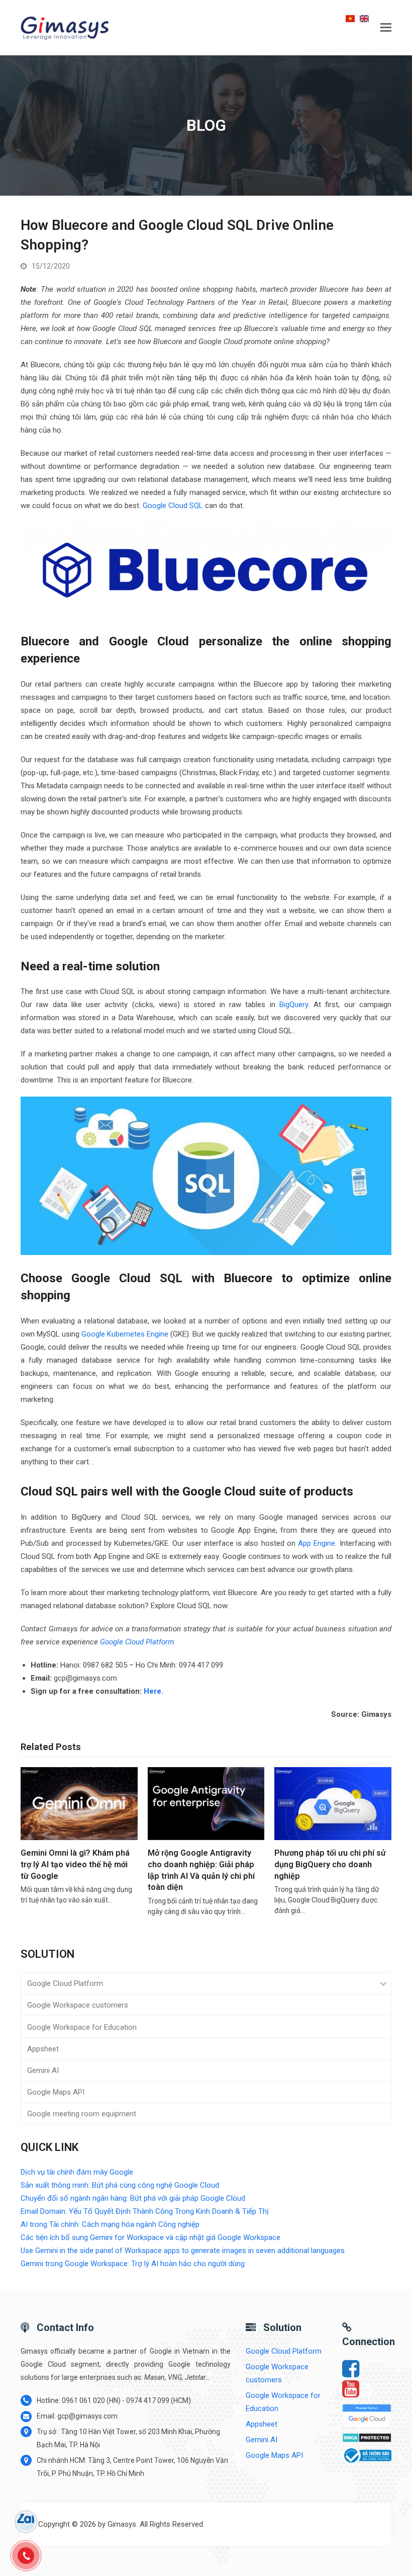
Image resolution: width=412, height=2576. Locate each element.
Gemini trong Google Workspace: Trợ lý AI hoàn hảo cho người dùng (133, 2264)
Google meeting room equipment (82, 2114)
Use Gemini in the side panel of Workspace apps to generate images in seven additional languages (183, 2251)
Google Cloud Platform (137, 1642)
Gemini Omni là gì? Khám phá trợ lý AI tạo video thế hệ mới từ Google (75, 1864)
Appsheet (43, 2049)
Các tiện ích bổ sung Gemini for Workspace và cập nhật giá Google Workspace (150, 2237)
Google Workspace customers (78, 2005)
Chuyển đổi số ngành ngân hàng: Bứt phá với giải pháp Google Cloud (133, 2198)
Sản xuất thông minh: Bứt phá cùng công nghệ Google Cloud (120, 2185)
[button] (386, 28)
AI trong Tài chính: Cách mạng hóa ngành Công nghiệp (110, 2224)
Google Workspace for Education (82, 2027)
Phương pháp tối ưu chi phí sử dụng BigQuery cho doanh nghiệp (330, 1864)
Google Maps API (56, 2092)
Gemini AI (43, 2070)
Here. (153, 1691)
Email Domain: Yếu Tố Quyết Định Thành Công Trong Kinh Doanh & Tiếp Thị (145, 2211)
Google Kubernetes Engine (125, 1334)
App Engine (317, 1543)
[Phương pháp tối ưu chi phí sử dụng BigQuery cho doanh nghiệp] (333, 1803)
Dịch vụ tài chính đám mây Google (77, 2172)
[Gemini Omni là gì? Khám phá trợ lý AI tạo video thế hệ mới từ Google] (79, 1803)
